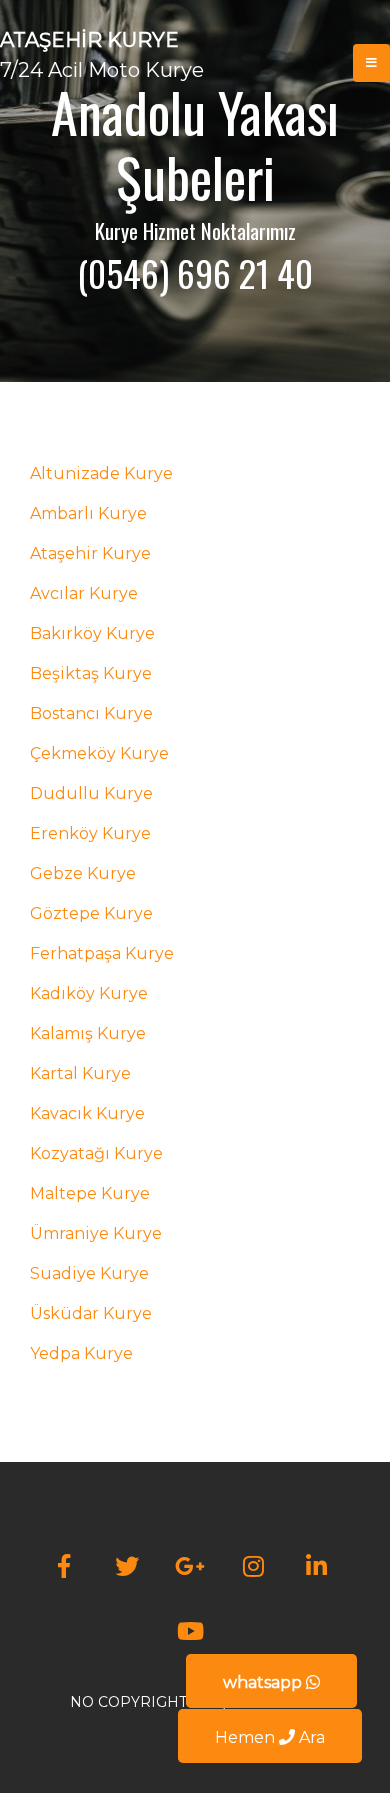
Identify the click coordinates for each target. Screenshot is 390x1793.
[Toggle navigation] (371, 63)
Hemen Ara (270, 1737)
